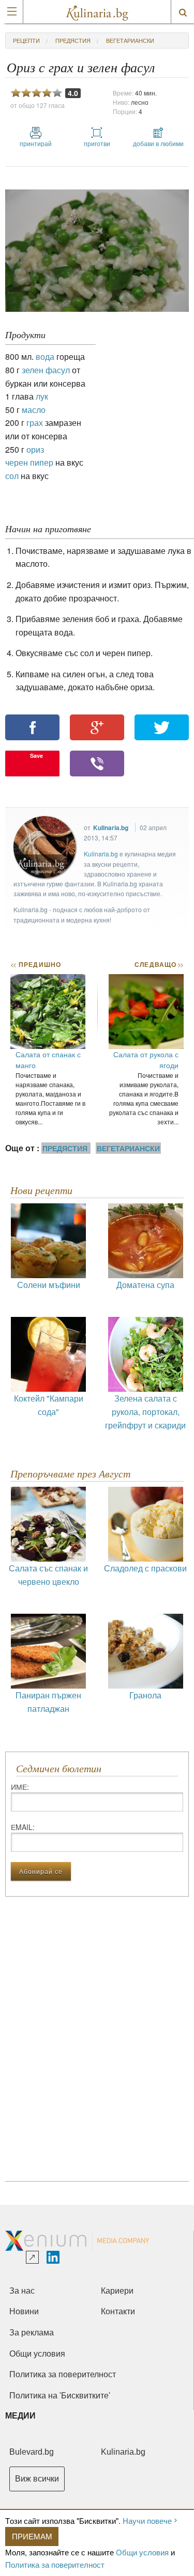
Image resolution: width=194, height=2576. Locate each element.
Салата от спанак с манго (48, 1060)
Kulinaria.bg (111, 828)
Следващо (159, 964)
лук (42, 396)
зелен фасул (46, 370)
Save (36, 756)
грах (35, 423)
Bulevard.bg (32, 2452)
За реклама (32, 2333)
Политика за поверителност (55, 2564)
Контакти (118, 2311)
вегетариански (130, 40)
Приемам (32, 2536)
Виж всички (37, 2479)
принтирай (36, 143)
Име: (20, 1787)
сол (12, 476)
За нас (22, 2291)
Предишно (36, 964)
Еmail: (23, 1827)
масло (34, 410)
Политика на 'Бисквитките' (60, 2396)
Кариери (117, 2291)
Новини (24, 2311)
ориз (35, 449)
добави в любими (158, 143)
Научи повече (147, 2521)
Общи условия (142, 2552)
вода (45, 356)
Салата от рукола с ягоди (146, 1060)
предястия (73, 40)
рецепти (26, 40)
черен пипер (29, 462)
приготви (97, 143)
